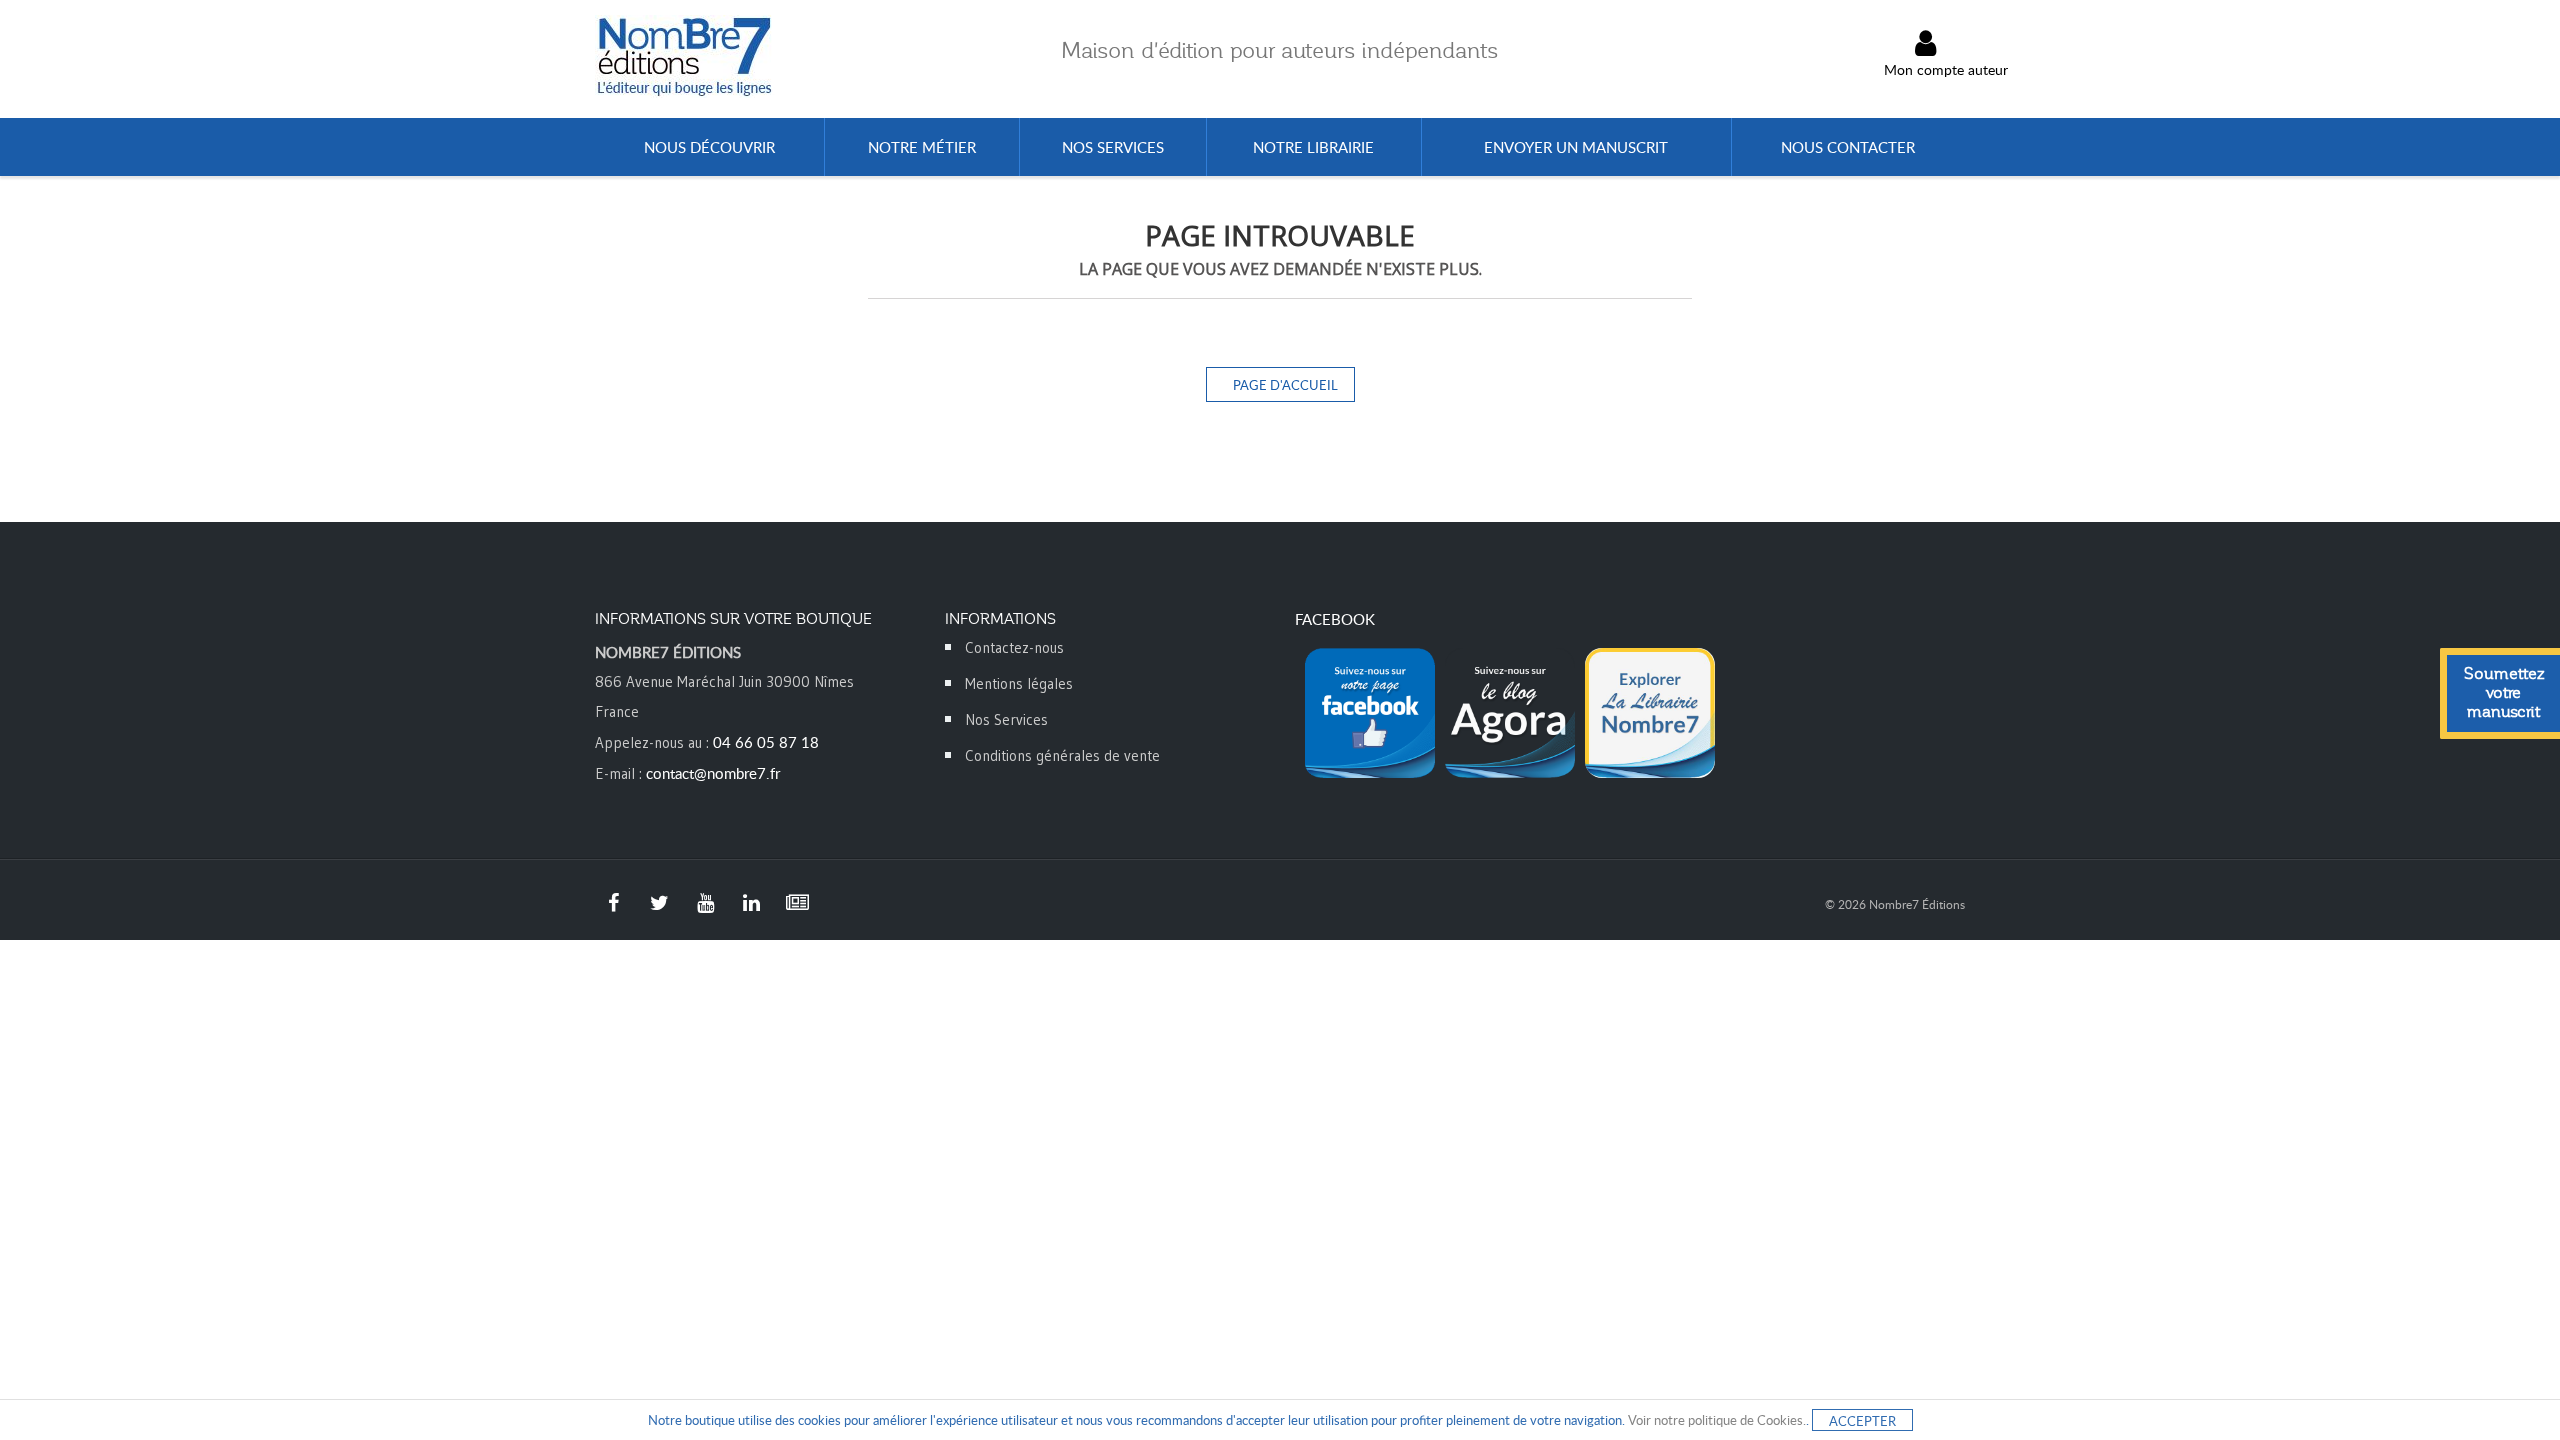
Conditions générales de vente (1062, 755)
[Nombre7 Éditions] (685, 56)
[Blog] (797, 903)
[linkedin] (751, 903)
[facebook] (613, 903)
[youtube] (705, 903)
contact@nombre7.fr (713, 773)
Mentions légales (1019, 683)
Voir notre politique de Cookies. (1717, 1420)
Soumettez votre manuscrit (2504, 693)
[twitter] (659, 903)
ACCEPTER (1862, 1421)
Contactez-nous (1014, 647)
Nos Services (1006, 719)
